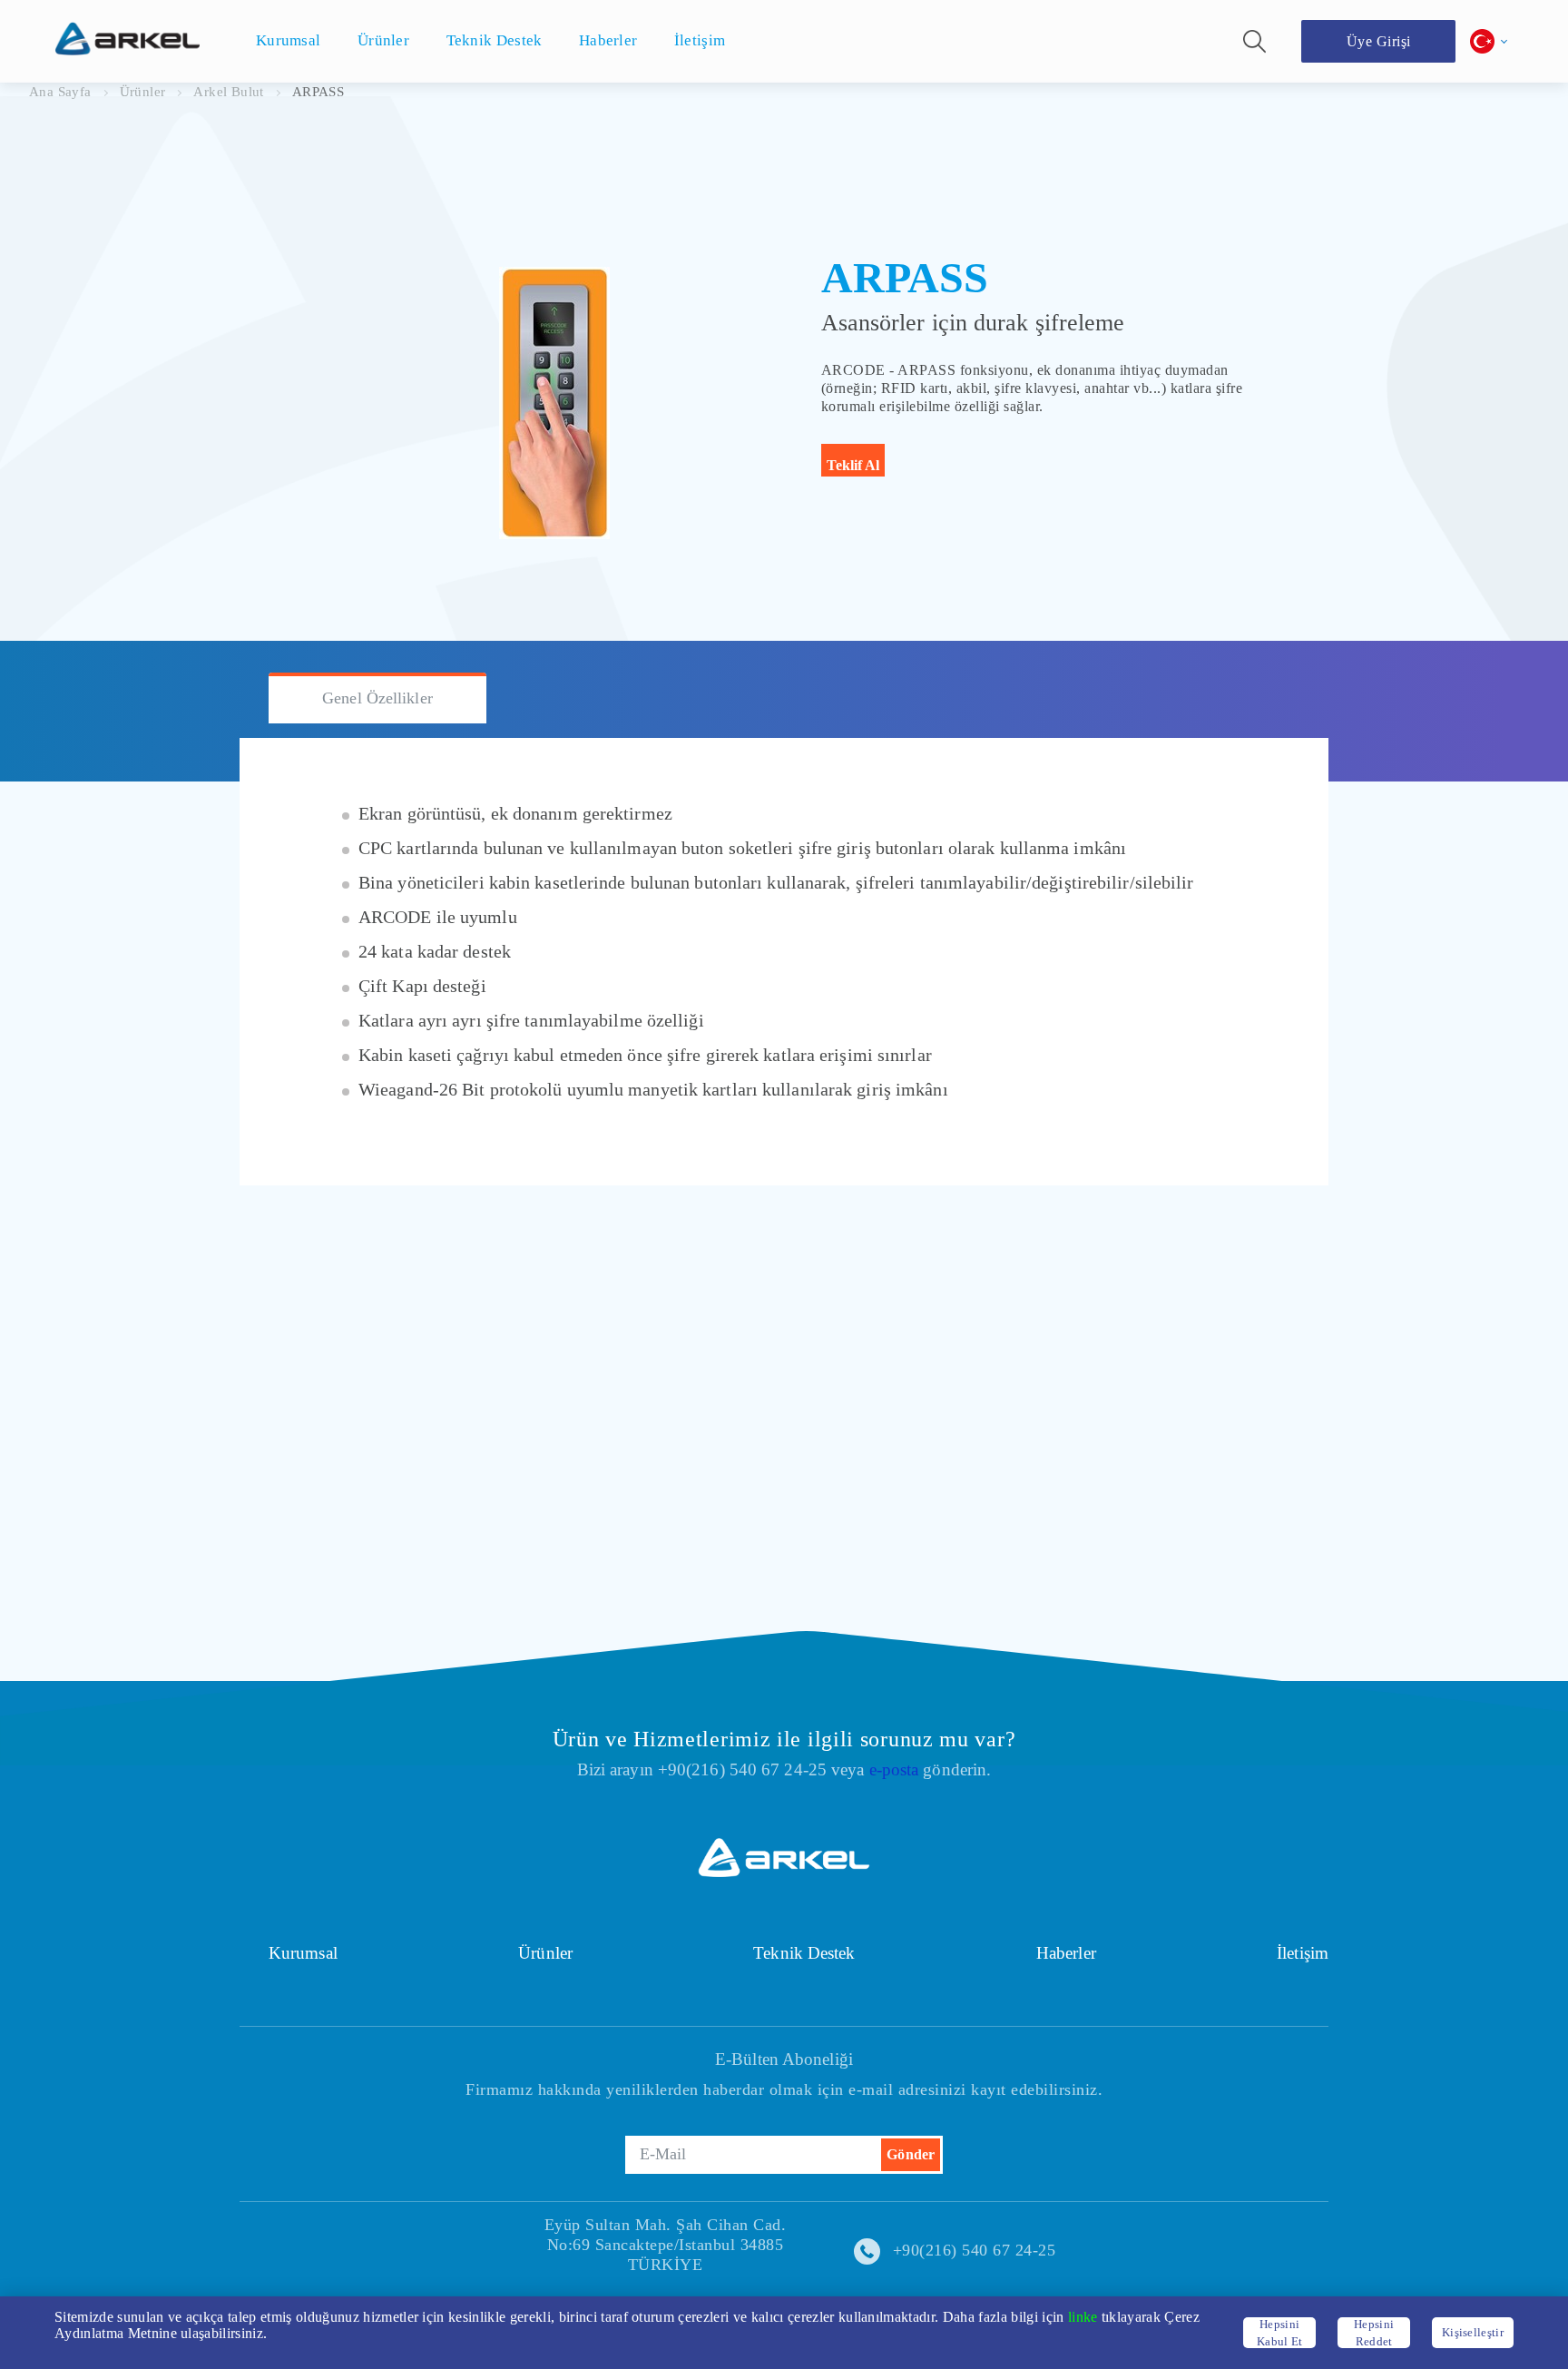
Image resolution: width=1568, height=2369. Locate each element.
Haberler (1066, 1953)
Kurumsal (303, 1953)
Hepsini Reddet (1374, 2333)
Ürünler (143, 92)
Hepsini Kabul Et (1280, 2333)
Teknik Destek (804, 1953)
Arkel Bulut (228, 92)
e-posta (894, 1769)
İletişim (1303, 1953)
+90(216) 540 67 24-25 (975, 2250)
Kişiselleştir (1473, 2332)
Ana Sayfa (60, 92)
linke (1083, 2317)
